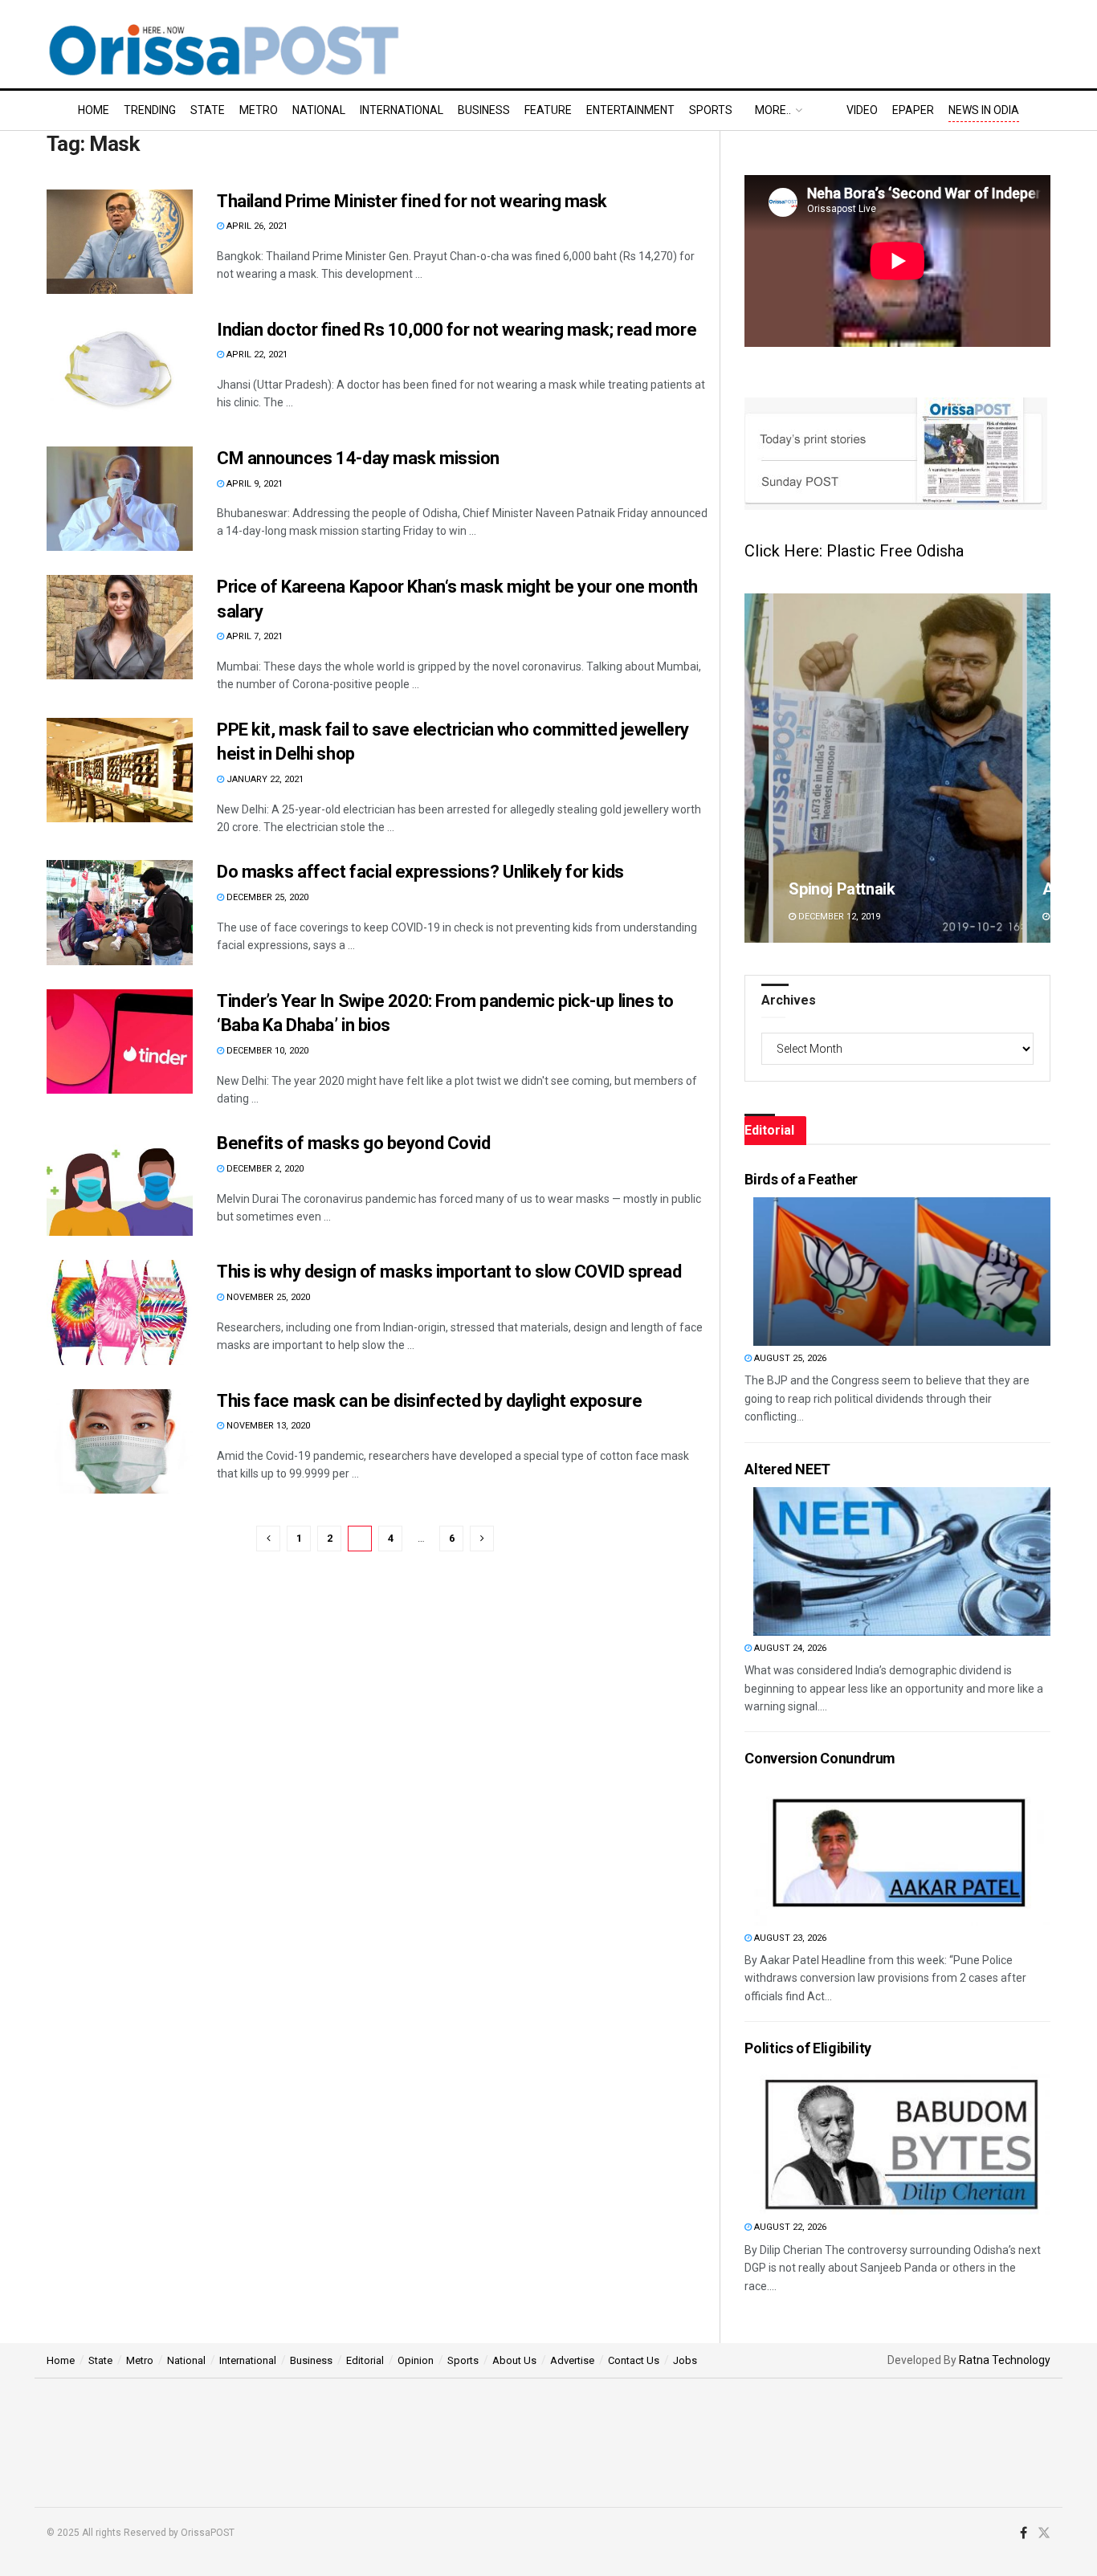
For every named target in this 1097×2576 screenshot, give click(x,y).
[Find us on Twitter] (1044, 2533)
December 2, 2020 (264, 1169)
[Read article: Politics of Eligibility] (902, 2140)
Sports (711, 110)
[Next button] (1038, 768)
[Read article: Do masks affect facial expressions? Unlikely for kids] (120, 912)
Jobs (685, 2360)
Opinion (416, 2360)
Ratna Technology (1005, 2360)
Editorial (365, 2360)
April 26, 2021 (256, 226)
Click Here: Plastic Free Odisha (854, 551)
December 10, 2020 (266, 1051)
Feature (548, 110)
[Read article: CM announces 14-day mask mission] (120, 499)
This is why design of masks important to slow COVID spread (449, 1272)
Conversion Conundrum (820, 1758)
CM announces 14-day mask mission (360, 458)
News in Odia (984, 110)
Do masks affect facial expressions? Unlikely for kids (420, 872)
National (319, 110)
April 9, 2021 (253, 484)
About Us (514, 2360)
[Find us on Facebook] (1024, 2533)
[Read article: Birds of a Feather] (902, 1272)
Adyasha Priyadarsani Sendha (895, 889)
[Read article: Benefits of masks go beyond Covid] (120, 1184)
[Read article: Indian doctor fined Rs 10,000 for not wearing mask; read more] (120, 370)
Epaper (913, 110)
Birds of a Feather (801, 1179)
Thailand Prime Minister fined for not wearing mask (412, 201)
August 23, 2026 (789, 1938)
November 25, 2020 (267, 1297)
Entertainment (630, 110)
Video (862, 110)
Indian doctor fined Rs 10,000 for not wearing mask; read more (457, 330)
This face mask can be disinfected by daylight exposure (429, 1401)
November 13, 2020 (267, 1426)
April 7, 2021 (253, 636)
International (402, 110)
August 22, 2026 (789, 2227)
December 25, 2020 (266, 897)
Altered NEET (787, 1469)
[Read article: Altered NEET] (902, 1561)
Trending (150, 110)
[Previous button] (756, 768)
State (208, 110)
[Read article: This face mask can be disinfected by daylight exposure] (120, 1441)
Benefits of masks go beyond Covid (353, 1143)
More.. (773, 110)
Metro (259, 110)
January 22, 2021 (264, 779)
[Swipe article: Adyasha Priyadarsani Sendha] (897, 768)
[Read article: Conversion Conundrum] (902, 1851)
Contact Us (634, 2360)
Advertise (572, 2360)
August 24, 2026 (789, 1648)
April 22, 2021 (256, 355)
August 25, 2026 (789, 1358)
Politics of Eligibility (808, 2048)
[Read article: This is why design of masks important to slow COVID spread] (120, 1312)
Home (94, 110)
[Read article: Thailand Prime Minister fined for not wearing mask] (120, 242)
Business (484, 110)
